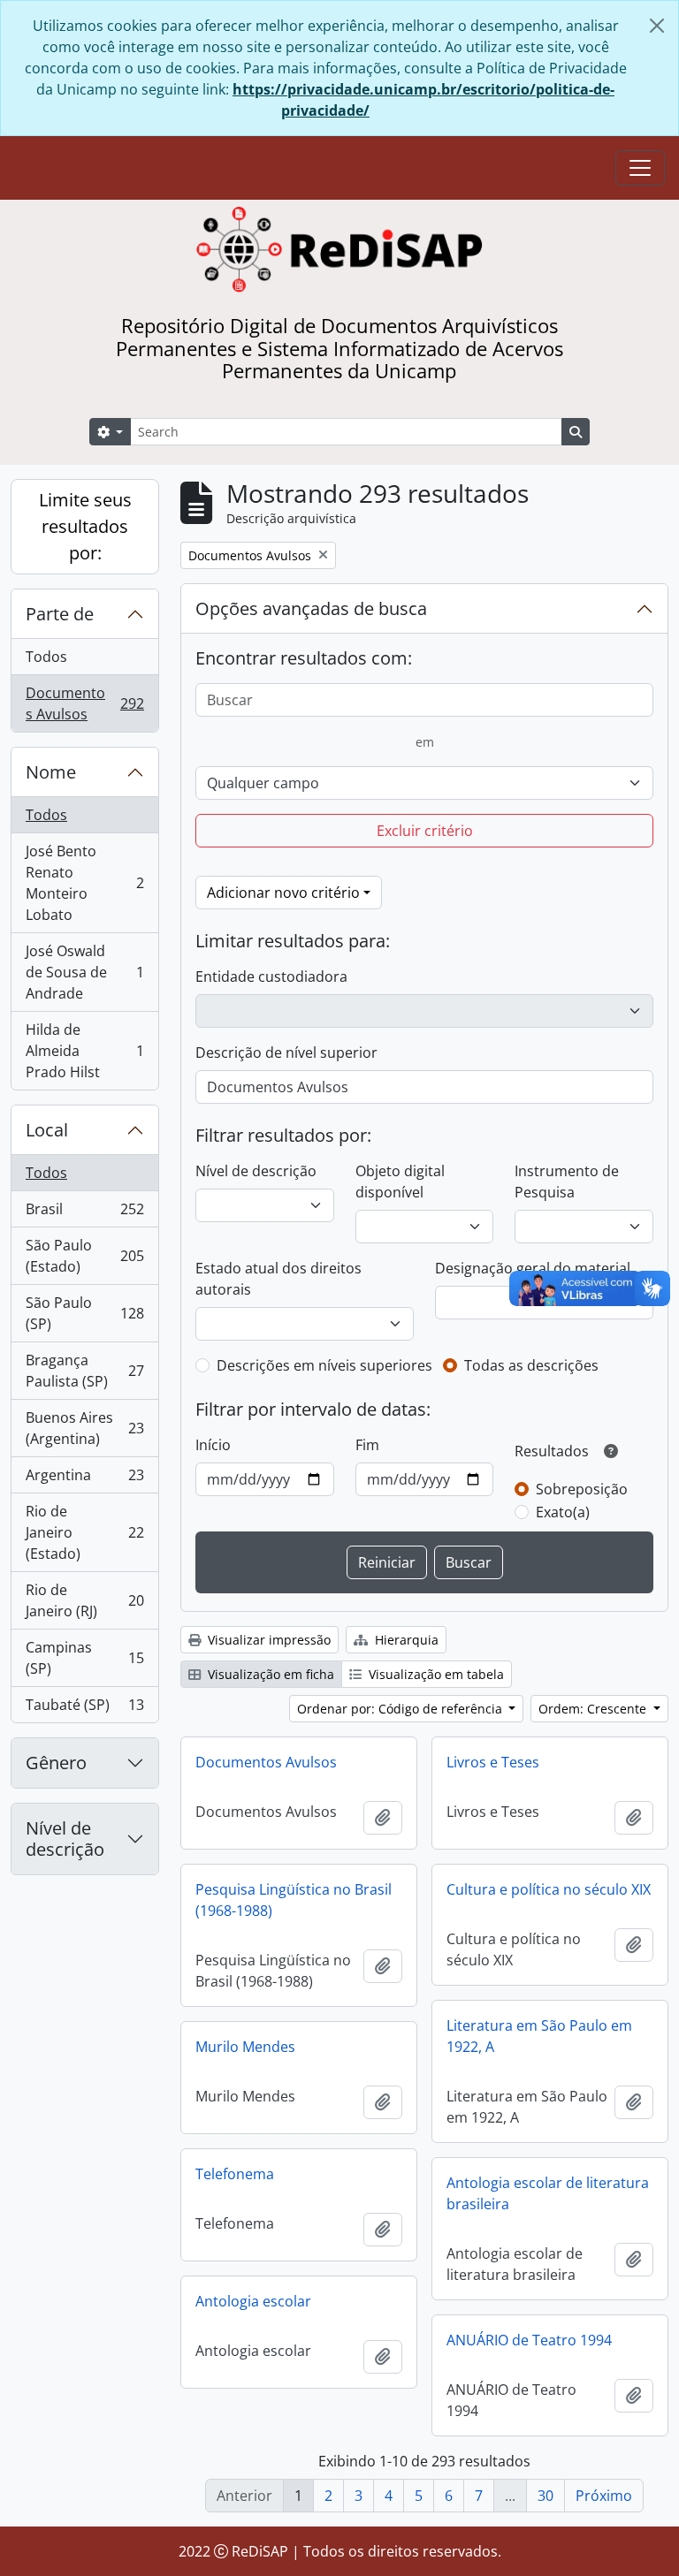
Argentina (84, 1479)
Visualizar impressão (267, 1640)
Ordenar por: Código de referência (401, 1709)
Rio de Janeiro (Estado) (84, 1532)
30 (545, 2496)
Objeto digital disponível (400, 1182)
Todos (46, 657)
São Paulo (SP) (84, 1313)
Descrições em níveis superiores (324, 1365)
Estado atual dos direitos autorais (278, 1279)
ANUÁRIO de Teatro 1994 (529, 2340)
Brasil (84, 1213)
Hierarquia (405, 1640)
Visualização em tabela (435, 1674)
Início (213, 1445)
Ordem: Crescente (594, 1709)
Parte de (60, 614)
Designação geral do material (533, 1268)
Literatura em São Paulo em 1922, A (539, 2036)
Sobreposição (582, 1489)
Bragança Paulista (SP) (84, 1371)
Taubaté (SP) (84, 1709)
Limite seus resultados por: (85, 526)
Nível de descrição (65, 1839)
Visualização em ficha (269, 1674)
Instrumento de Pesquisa (567, 1182)
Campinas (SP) (84, 1658)
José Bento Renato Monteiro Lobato (84, 883)
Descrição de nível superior (286, 1052)
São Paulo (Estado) (84, 1256)
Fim (367, 1445)
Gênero (56, 1763)
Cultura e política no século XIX (549, 1889)
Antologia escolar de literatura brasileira (548, 2193)
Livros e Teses (493, 1762)
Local (47, 1130)
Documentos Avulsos (84, 703)
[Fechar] (657, 26)
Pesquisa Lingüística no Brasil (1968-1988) (294, 1900)
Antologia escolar (253, 2301)
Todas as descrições (531, 1365)
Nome (51, 772)
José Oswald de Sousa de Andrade (84, 972)
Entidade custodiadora (271, 976)
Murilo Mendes (245, 2047)
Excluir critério (425, 831)
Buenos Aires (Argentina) (84, 1428)
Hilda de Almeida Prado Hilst (84, 1051)
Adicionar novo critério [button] (283, 893)
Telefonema (235, 2174)
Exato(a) (563, 1512)
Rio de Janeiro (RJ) (84, 1600)
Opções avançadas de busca (311, 608)
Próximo (604, 2496)
